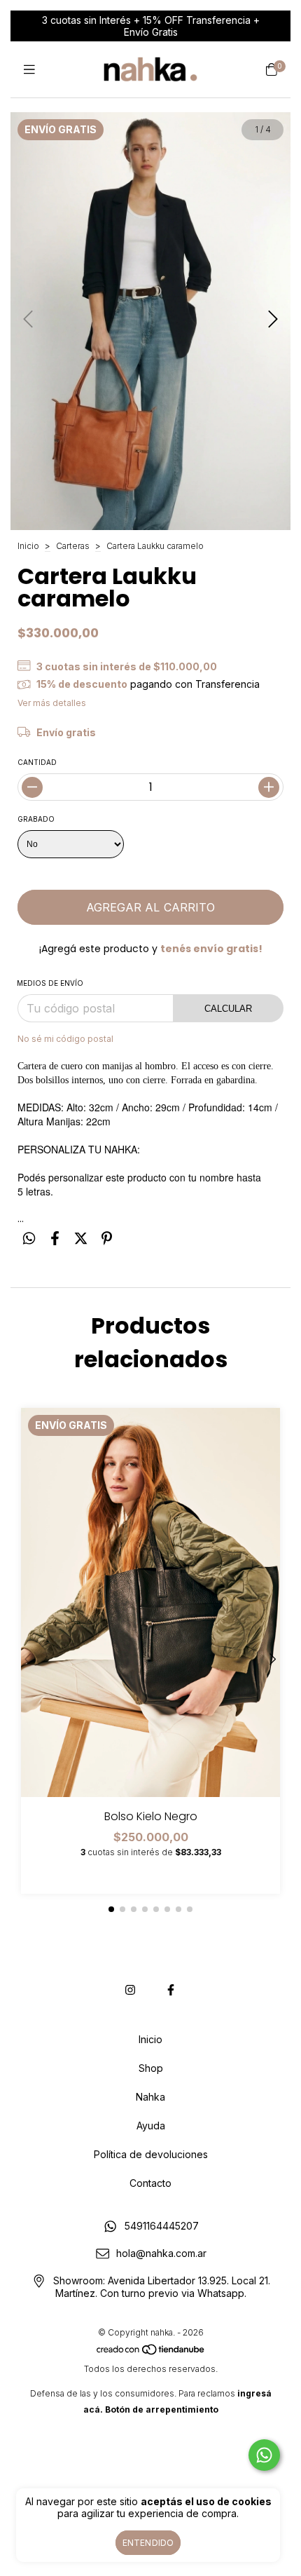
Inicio (28, 546)
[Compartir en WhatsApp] (29, 1238)
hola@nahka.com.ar (161, 2253)
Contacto (150, 2183)
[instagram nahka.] (130, 1990)
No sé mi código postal (65, 1039)
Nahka (150, 2097)
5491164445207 (162, 2226)
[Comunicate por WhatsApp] (264, 2455)
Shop (151, 2068)
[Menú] (29, 70)
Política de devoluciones (151, 2154)
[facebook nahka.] (171, 1990)
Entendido (148, 2543)
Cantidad (37, 762)
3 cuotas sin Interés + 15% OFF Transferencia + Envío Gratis (151, 26)
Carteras (73, 546)
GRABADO (36, 819)
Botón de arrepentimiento (162, 2409)
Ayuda (151, 2126)
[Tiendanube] (151, 2353)
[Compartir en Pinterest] (107, 1238)
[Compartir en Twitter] (81, 1238)
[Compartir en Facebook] (55, 1238)
